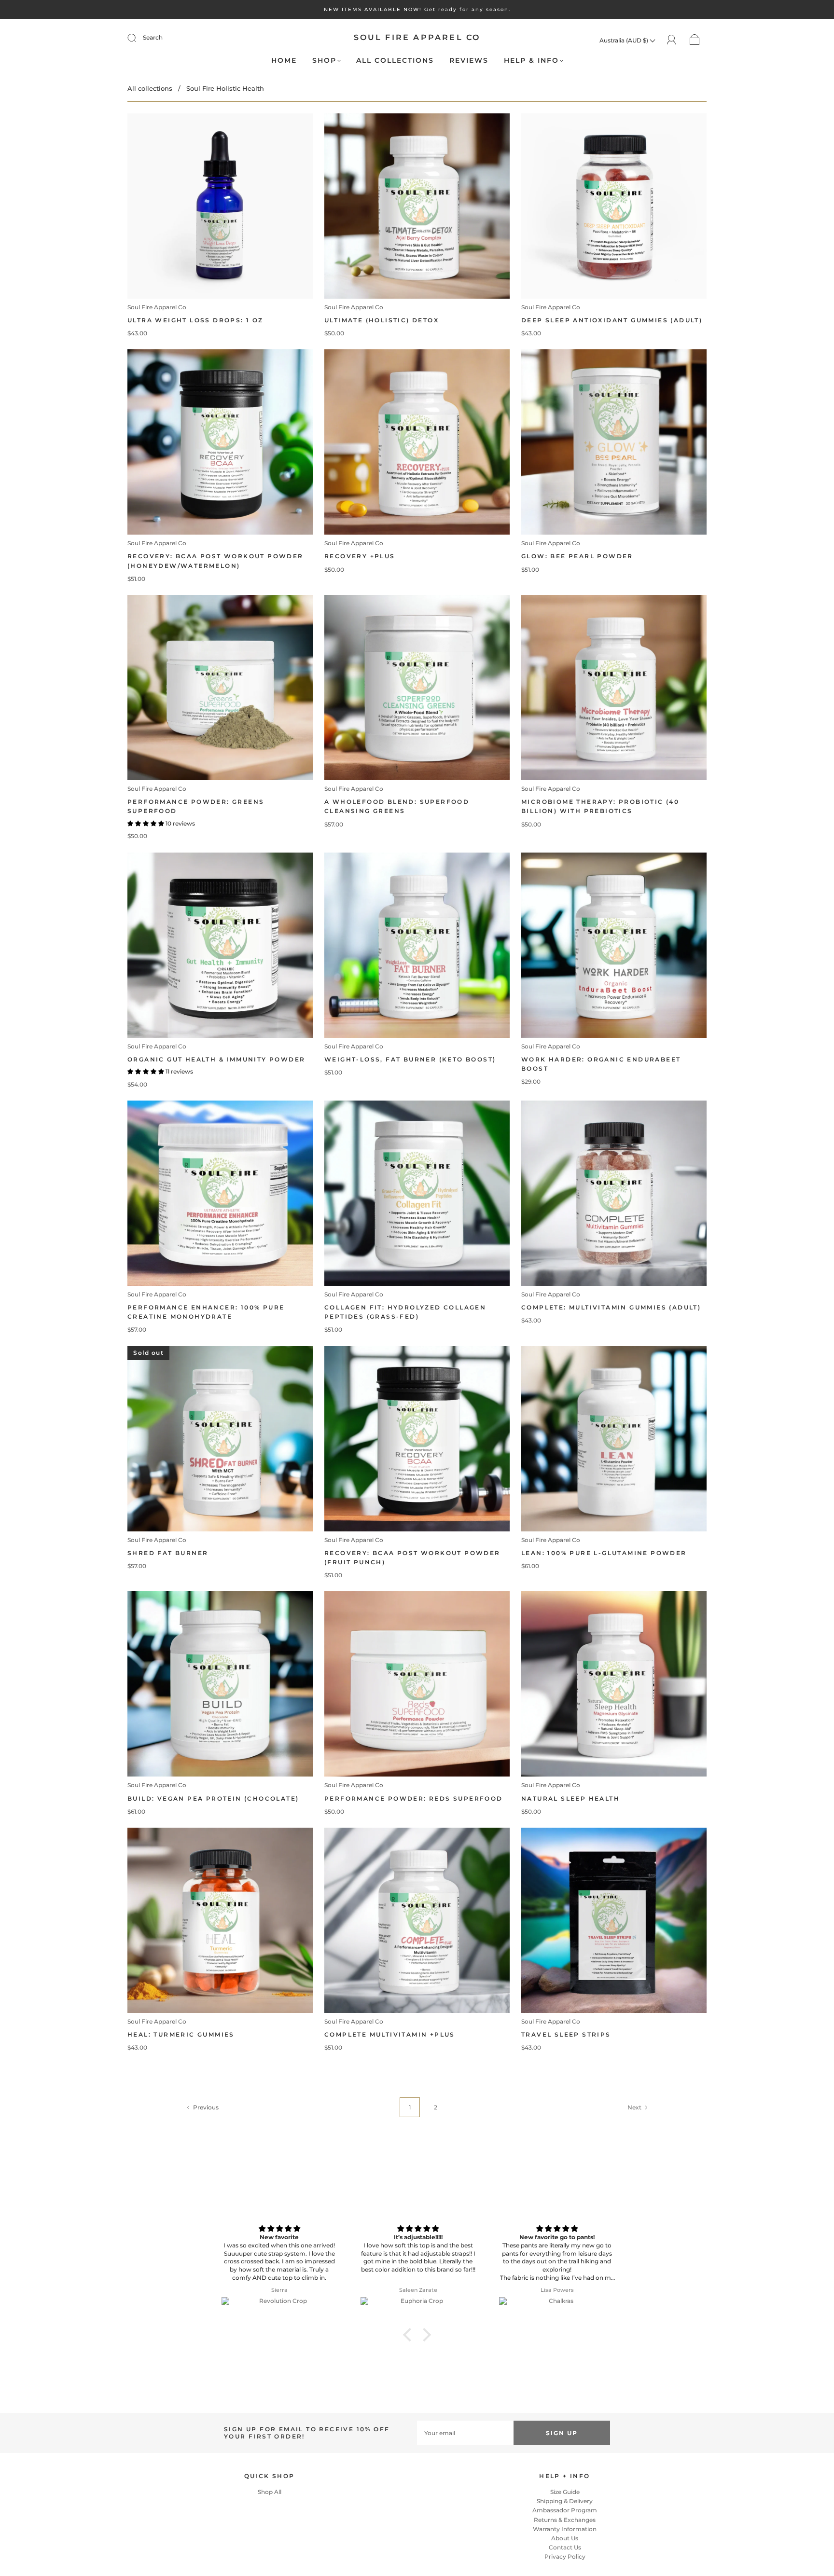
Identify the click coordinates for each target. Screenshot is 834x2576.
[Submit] (138, 38)
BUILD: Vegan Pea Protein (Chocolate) (213, 1798)
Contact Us (565, 2547)
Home (284, 61)
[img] (280, 2229)
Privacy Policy (565, 2556)
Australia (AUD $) (625, 40)
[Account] (672, 40)
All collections (150, 88)
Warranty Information (565, 2529)
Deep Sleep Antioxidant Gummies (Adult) (612, 320)
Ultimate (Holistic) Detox (382, 320)
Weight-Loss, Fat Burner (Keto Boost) (410, 1059)
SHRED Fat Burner (168, 1553)
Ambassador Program (565, 2510)
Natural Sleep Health (570, 1798)
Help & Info (531, 61)
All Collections (395, 61)
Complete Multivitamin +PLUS (390, 2034)
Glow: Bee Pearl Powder (577, 556)
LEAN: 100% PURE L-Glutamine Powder (604, 1553)
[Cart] (695, 40)
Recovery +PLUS (360, 556)
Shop (324, 61)
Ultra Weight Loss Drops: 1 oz (195, 320)
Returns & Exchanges (565, 2520)
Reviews (469, 61)
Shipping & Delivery (565, 2501)
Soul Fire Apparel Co (417, 37)
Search (153, 37)
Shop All (270, 2492)
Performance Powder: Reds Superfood (414, 1798)
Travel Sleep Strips (566, 2034)
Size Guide (565, 2492)
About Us (565, 2538)
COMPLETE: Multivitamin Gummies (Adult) (611, 1307)
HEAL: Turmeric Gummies (181, 2034)
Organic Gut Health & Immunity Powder (216, 1059)
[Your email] (465, 2433)
